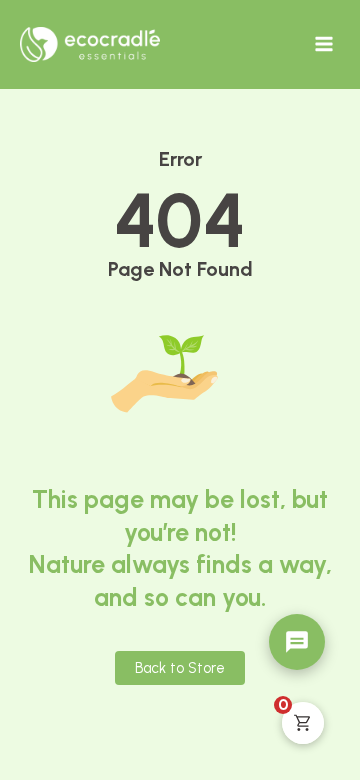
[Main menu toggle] (324, 44)
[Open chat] (297, 642)
